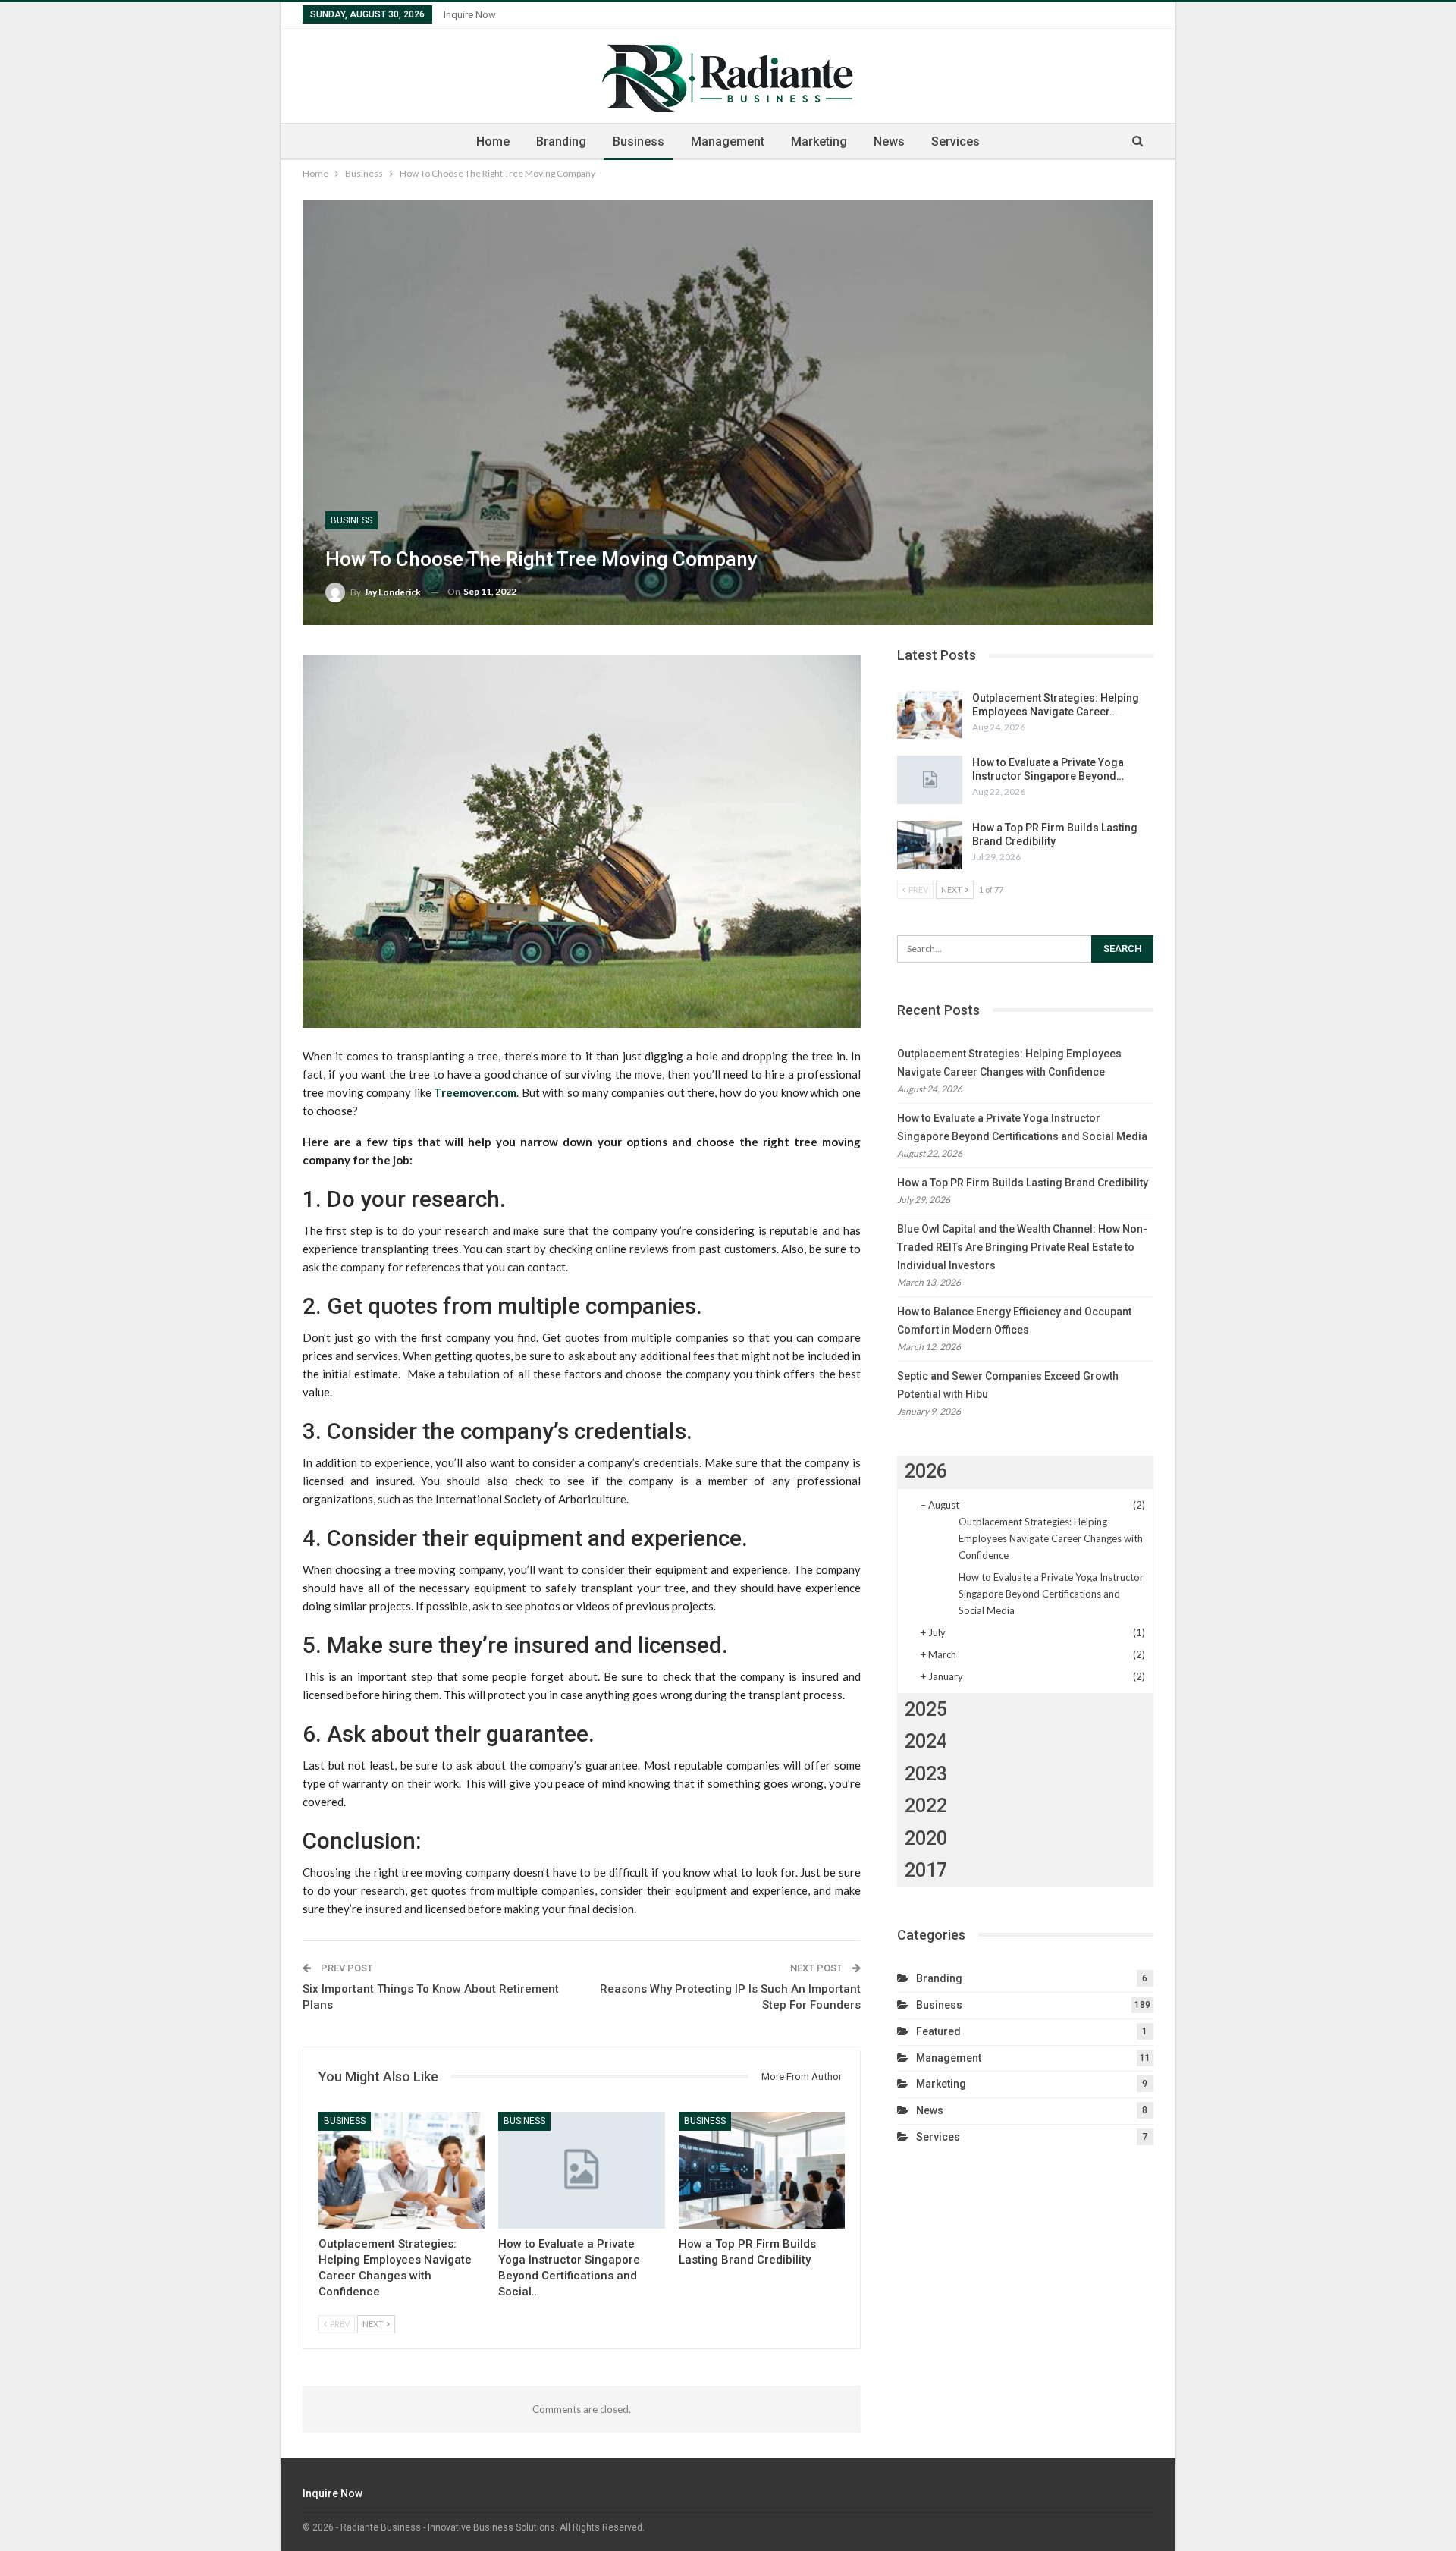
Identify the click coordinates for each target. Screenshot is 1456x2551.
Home (493, 141)
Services (955, 141)
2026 (926, 1471)
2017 (926, 1870)
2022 (926, 1806)
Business (639, 141)
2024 (926, 1741)
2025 (926, 1709)
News (889, 141)
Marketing (819, 141)
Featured (938, 2031)
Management (728, 141)
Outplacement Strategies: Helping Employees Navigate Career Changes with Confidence (1051, 1538)
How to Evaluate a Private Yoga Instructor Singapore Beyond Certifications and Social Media (1051, 1594)
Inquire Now (470, 15)
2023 (926, 1774)
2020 (926, 1838)
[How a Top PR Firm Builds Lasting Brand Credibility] (762, 2170)
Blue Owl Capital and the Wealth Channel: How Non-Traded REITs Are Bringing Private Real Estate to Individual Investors (1022, 1247)
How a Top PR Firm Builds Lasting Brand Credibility (1023, 1183)
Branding (561, 141)
